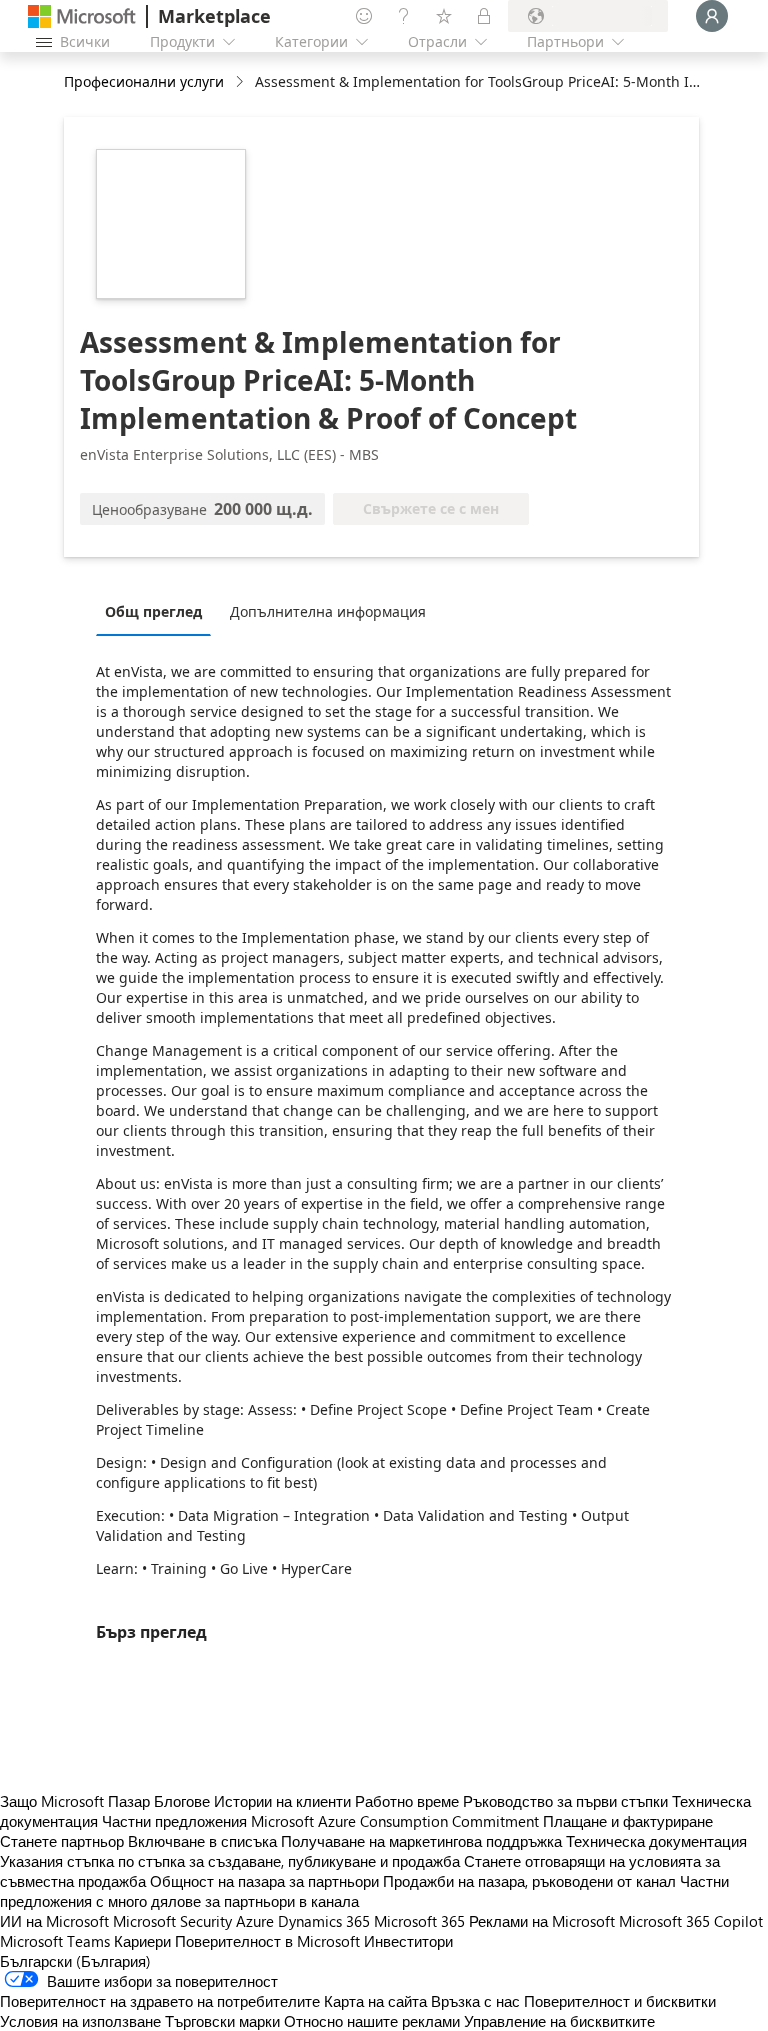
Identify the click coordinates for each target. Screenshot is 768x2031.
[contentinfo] (241, 82)
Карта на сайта (375, 2001)
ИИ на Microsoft (54, 1921)
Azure (255, 1921)
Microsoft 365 (419, 1921)
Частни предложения (174, 1821)
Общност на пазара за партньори (264, 1881)
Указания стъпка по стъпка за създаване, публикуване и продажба (230, 1861)
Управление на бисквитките (559, 2021)
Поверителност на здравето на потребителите (160, 2001)
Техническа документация (656, 1841)
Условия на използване (80, 2021)
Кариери (142, 1941)
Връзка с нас (475, 2001)
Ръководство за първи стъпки (565, 1801)
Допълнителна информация (328, 611)
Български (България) (75, 1961)
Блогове (182, 1801)
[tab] (158, 611)
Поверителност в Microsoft (267, 1941)
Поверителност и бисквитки (620, 2001)
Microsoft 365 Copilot (691, 1921)
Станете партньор (62, 1841)
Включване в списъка (202, 1841)
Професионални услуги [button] (144, 81)
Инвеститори (408, 1941)
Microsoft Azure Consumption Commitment (397, 1821)
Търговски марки (222, 2021)
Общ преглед (153, 611)
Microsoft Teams (55, 1941)
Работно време (407, 1801)
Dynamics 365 (324, 1921)
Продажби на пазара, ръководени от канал (529, 1881)
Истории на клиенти (282, 1801)
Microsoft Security (172, 1921)
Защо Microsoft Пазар (75, 1801)
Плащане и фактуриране (628, 1821)
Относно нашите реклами (372, 2021)
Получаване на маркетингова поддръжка (421, 1841)
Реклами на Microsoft (542, 1921)
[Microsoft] (82, 16)
